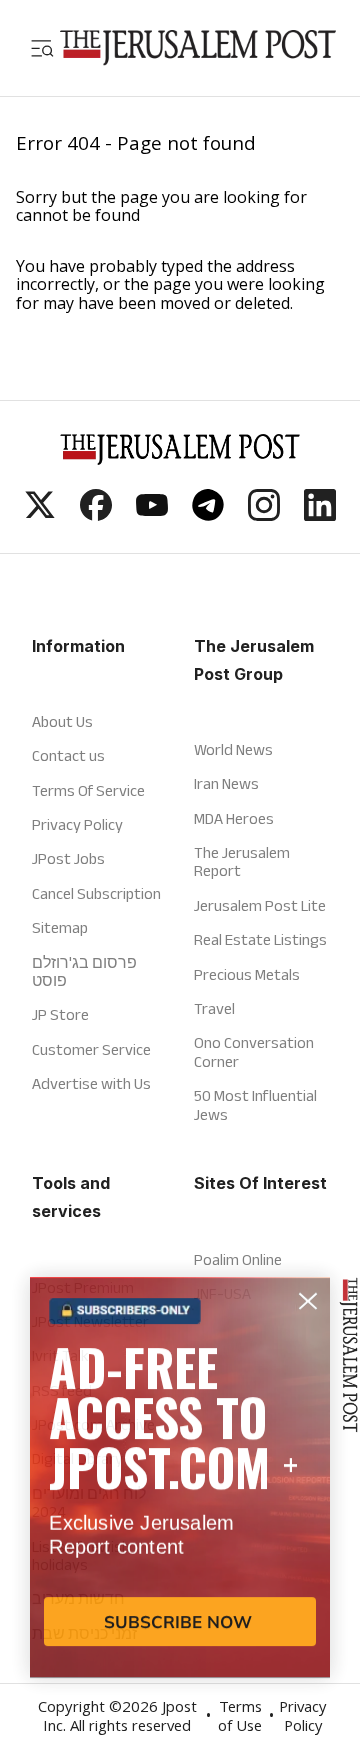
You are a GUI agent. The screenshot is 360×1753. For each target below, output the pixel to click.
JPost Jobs (68, 858)
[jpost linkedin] (320, 515)
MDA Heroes (234, 818)
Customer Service (91, 1049)
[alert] (180, 1520)
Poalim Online (238, 1259)
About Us (62, 721)
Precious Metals (247, 974)
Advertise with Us (91, 1083)
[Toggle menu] (42, 48)
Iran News (226, 783)
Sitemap (60, 927)
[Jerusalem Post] (198, 48)
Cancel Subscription (96, 893)
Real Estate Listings (260, 939)
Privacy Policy (77, 824)
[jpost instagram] (264, 515)
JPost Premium (83, 1287)
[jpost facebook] (96, 515)
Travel (214, 1008)
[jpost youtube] (152, 515)
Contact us (68, 755)
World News (233, 749)
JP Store (60, 1014)
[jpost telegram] (208, 515)
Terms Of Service (88, 790)
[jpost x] (40, 515)
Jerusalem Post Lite (260, 905)
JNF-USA (222, 1293)
